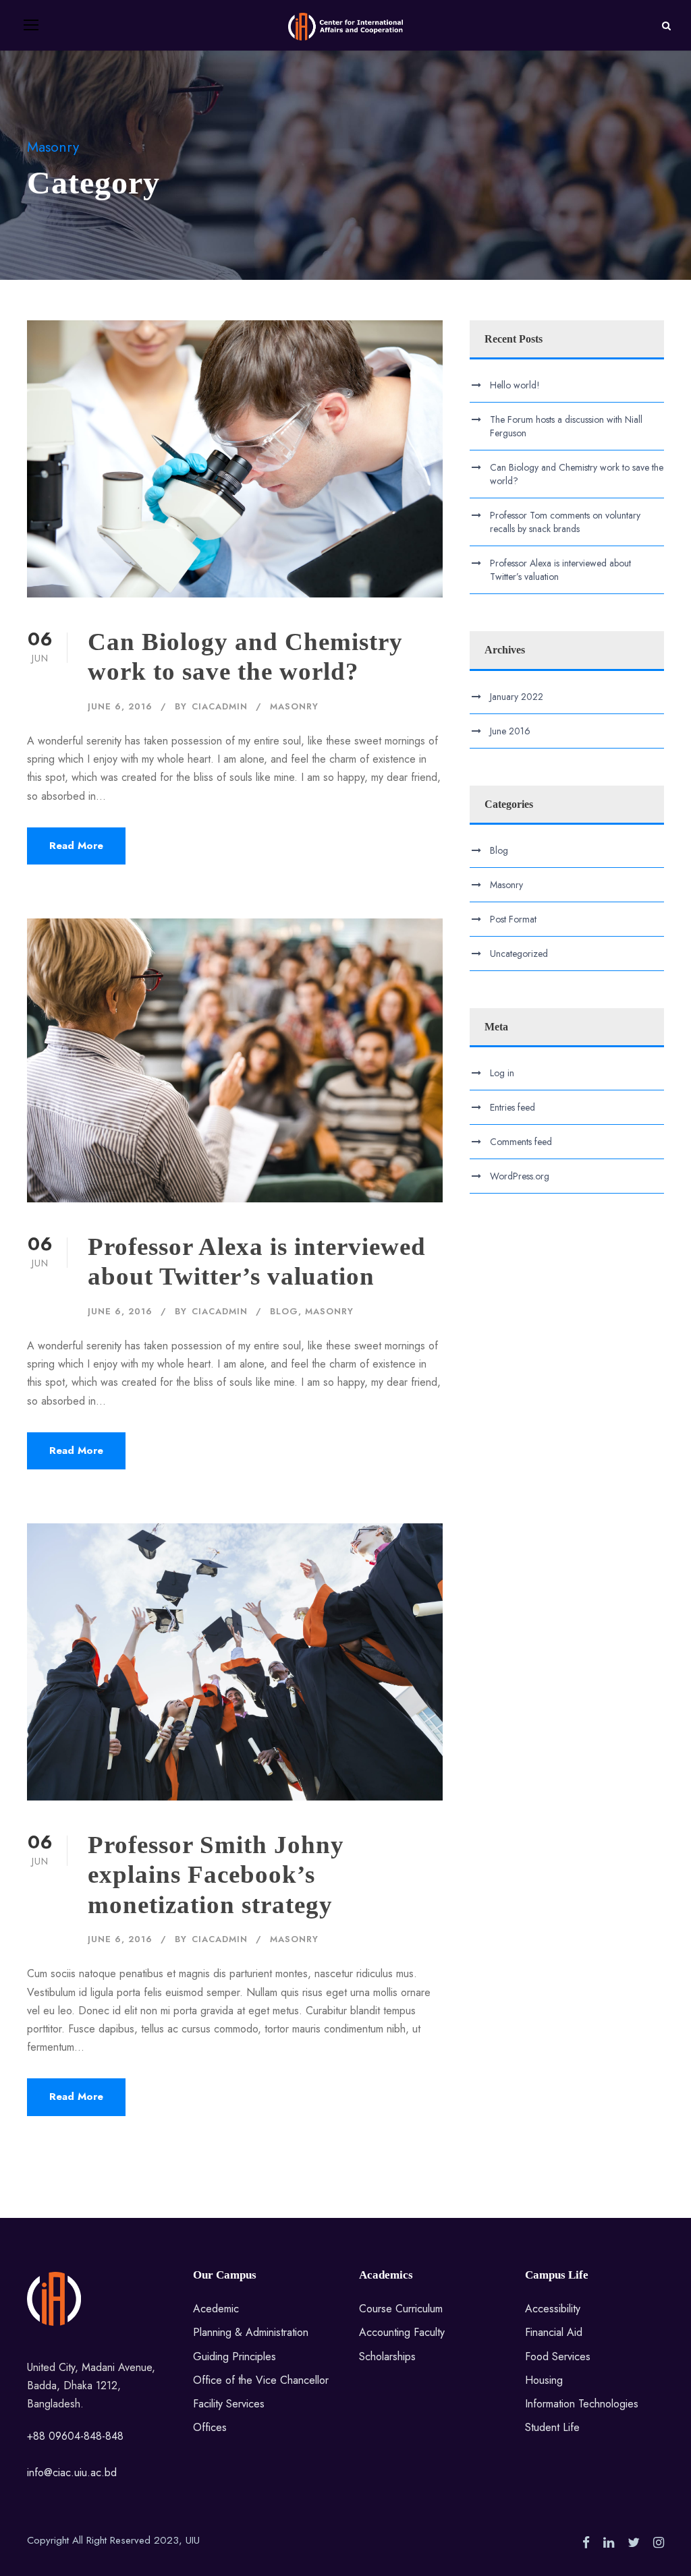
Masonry (294, 706)
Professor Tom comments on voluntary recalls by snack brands (565, 522)
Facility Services (229, 2404)
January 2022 (517, 697)
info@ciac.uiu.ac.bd (72, 2472)
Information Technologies (582, 2404)
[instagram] (659, 2543)
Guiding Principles (234, 2357)
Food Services (558, 2357)
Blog (284, 1311)
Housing (544, 2380)
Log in (502, 1073)
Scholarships (387, 2357)
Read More (76, 846)
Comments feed (521, 1142)
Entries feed (513, 1107)
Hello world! (515, 385)
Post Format (513, 919)
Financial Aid (554, 2332)
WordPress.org (520, 1176)
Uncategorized (519, 954)
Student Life (552, 2427)
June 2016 (510, 731)
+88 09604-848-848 (75, 2436)
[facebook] (586, 2543)
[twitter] (634, 2543)
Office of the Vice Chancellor (261, 2380)
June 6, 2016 (120, 706)
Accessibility (553, 2309)
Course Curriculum (401, 2309)
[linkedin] (609, 2543)
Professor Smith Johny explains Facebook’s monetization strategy (216, 1875)
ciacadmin (220, 706)
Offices (210, 2427)
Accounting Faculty (402, 2332)
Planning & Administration (251, 2332)
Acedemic (216, 2309)
